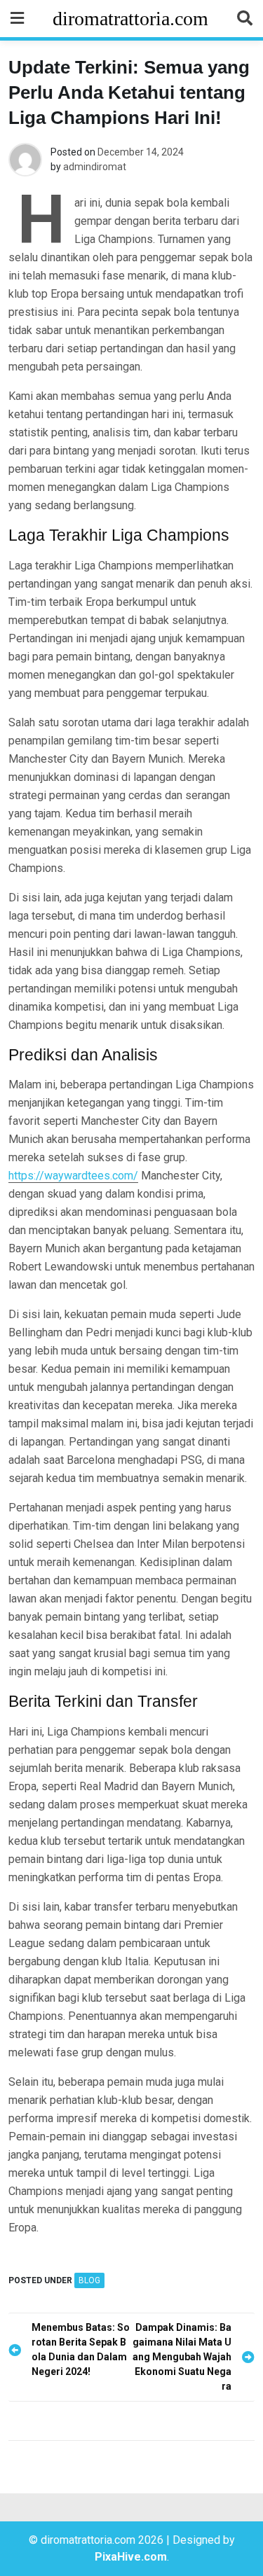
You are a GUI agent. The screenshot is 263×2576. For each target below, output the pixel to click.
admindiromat (95, 167)
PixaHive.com (131, 2557)
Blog (89, 2280)
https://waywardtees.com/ (73, 1176)
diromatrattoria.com (130, 19)
